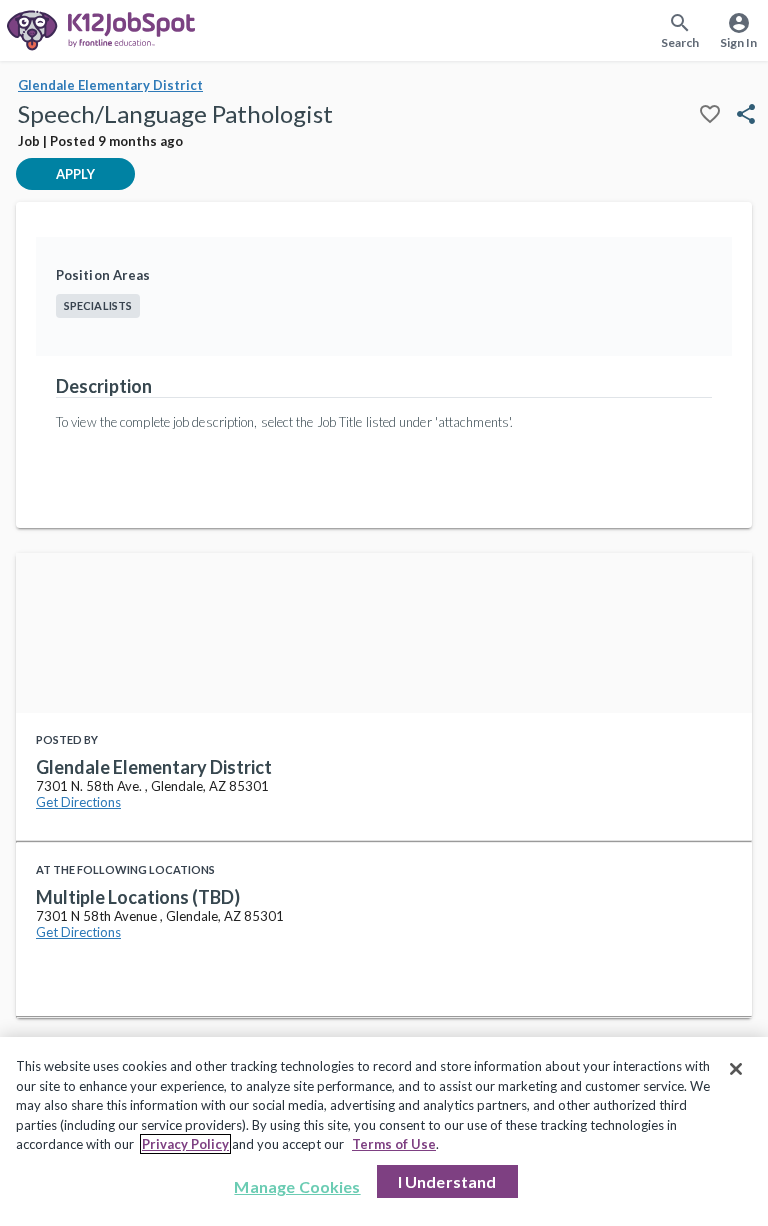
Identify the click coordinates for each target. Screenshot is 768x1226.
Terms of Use (394, 1144)
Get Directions (78, 802)
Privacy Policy (185, 1144)
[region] (384, 1131)
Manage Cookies (297, 1186)
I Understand (447, 1181)
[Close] (736, 1069)
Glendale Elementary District (110, 85)
